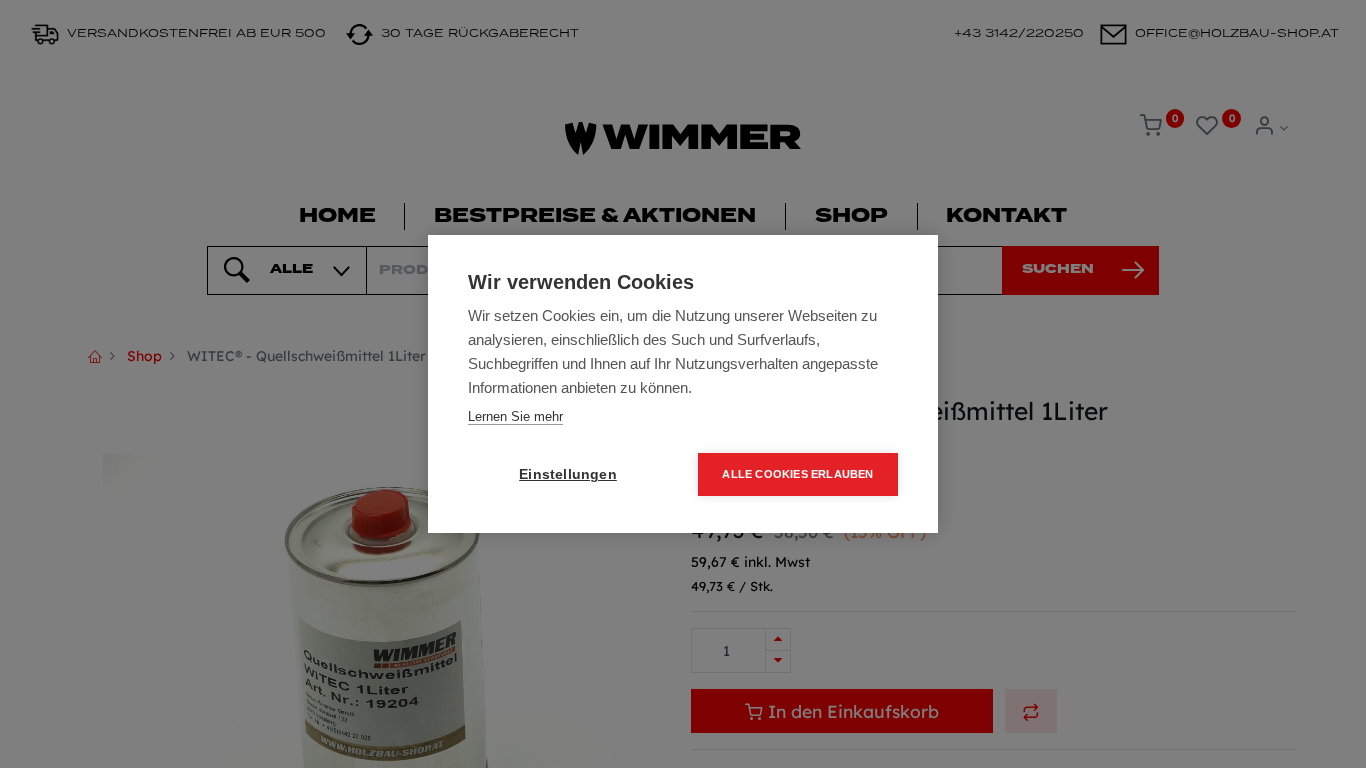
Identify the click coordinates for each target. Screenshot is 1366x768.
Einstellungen (568, 474)
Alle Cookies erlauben (797, 474)
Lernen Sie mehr (515, 416)
